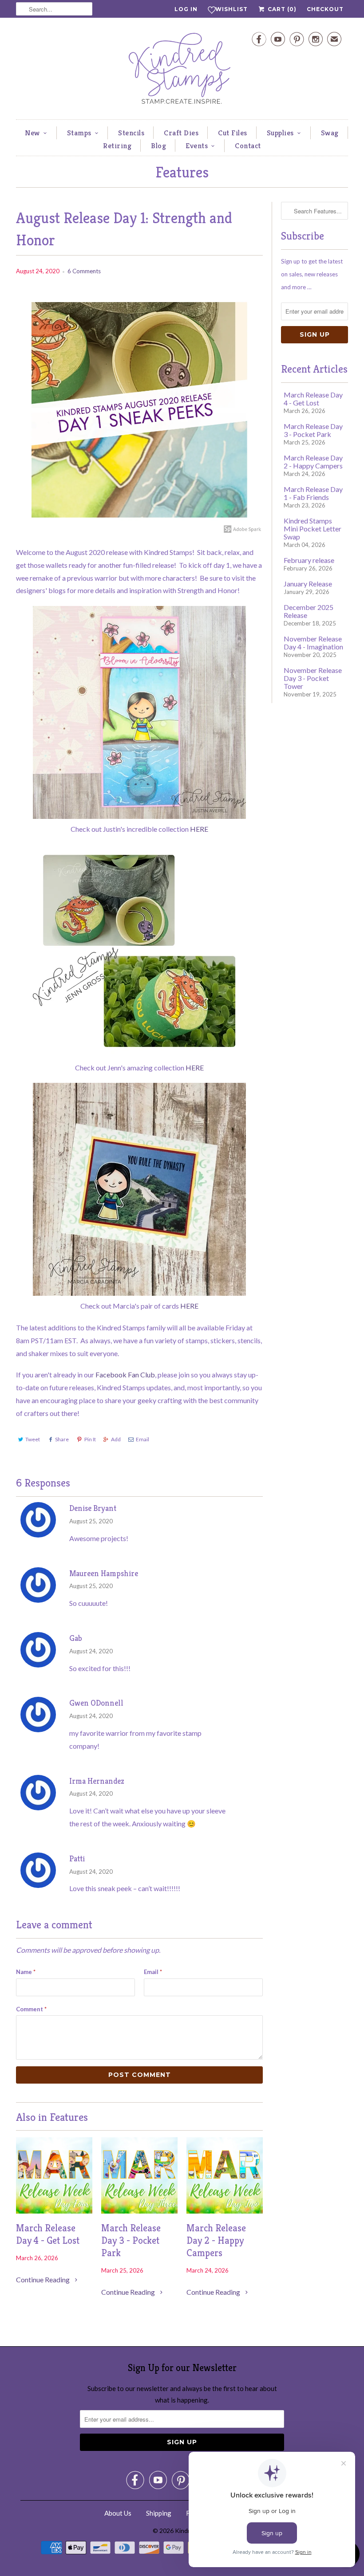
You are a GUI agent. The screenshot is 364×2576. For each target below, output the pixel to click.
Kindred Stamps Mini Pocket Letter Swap (313, 529)
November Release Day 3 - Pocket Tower (313, 678)
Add (116, 1439)
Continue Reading (44, 2279)
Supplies (280, 133)
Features (182, 172)
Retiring (117, 146)
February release (309, 560)
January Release (308, 584)
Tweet (33, 1439)
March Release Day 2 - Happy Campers (216, 2240)
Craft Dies (181, 133)
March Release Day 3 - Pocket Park (131, 2240)
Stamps (79, 133)
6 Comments (84, 271)
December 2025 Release (309, 611)
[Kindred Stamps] (182, 71)
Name (26, 1972)
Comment (31, 2009)
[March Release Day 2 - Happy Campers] (225, 2211)
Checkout (325, 9)
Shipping (159, 2513)
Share (62, 1439)
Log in (186, 9)
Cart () (281, 9)
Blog (158, 146)
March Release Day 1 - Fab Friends (313, 493)
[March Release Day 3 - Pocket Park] (139, 2211)
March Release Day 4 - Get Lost (48, 2234)
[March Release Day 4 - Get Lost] (54, 2211)
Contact (248, 146)
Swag (330, 133)
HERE (199, 829)
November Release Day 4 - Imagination (313, 643)
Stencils (131, 133)
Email (142, 1439)
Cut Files (233, 133)
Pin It (90, 1439)
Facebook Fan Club (125, 1375)
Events (197, 146)
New (32, 133)
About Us (118, 2513)
